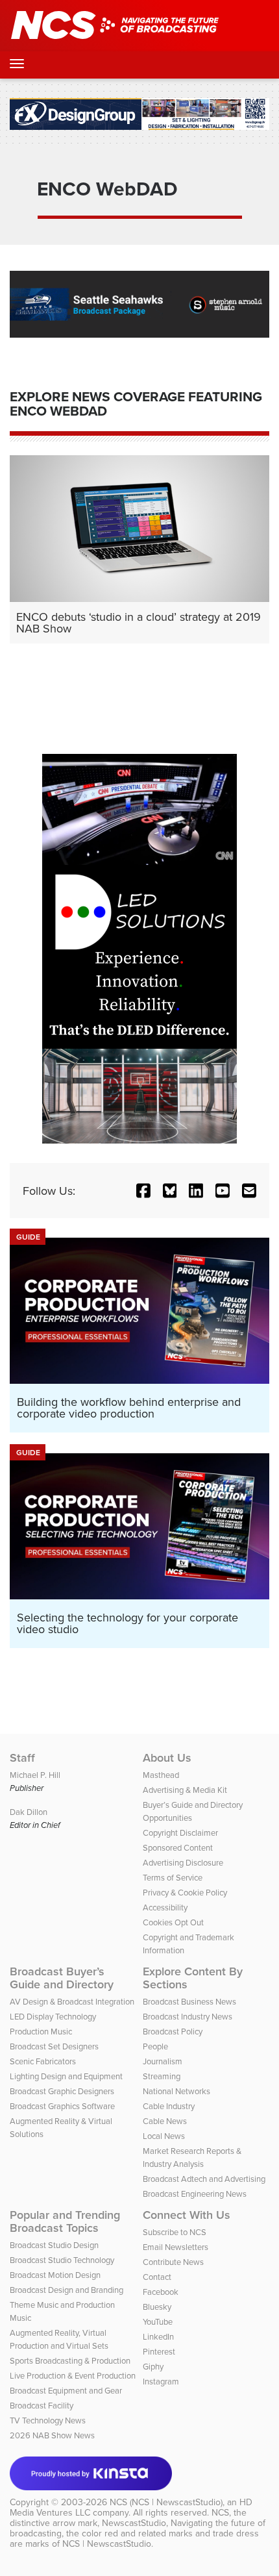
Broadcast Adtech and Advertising (204, 2179)
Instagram (161, 2381)
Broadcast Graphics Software (62, 2106)
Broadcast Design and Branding (67, 2290)
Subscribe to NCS (175, 2232)
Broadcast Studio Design (54, 2245)
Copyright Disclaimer (180, 1832)
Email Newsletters (176, 2247)
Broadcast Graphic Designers (62, 2091)
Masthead (161, 1775)
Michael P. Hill (35, 1775)
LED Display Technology (53, 2016)
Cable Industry (169, 2106)
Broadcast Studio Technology (62, 2260)
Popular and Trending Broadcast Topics (65, 2221)
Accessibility (165, 1907)
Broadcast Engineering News (195, 2194)
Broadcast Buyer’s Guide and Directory (62, 1978)
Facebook (161, 2292)
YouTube (158, 2321)
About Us (167, 1758)
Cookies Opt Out (173, 1922)
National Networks (176, 2091)
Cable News (165, 2121)
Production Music (41, 2031)
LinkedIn (158, 2336)
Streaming (162, 2076)
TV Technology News (48, 2420)
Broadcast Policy (173, 2031)
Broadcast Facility (42, 2405)
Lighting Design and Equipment (66, 2076)
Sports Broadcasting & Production (70, 2360)
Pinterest (159, 2351)
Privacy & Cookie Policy (185, 1892)
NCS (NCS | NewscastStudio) (166, 2502)
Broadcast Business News (189, 2001)
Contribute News (173, 2262)
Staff (22, 1758)
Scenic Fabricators (43, 2061)
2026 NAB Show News (52, 2435)
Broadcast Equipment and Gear (66, 2390)
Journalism (163, 2061)
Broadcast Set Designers (54, 2046)
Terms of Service (173, 1877)
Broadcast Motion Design (55, 2275)
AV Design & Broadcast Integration (72, 2001)
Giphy (153, 2366)
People (155, 2046)
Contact (157, 2277)
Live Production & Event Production (73, 2375)
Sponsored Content (178, 1847)
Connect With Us (187, 2215)
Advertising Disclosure (183, 1862)
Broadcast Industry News (188, 2016)
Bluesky (157, 2307)
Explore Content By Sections (193, 1978)
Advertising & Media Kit (185, 1790)
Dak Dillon (29, 1812)
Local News (164, 2136)
